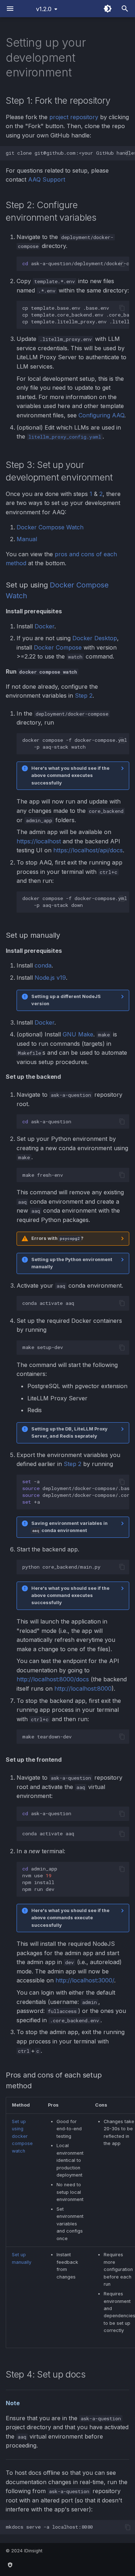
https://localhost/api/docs (88, 850)
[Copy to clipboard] (128, 153)
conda (43, 965)
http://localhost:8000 (83, 1689)
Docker (44, 626)
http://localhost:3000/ (85, 1980)
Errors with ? (57, 1238)
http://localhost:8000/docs (53, 1679)
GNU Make (78, 1034)
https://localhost (39, 841)
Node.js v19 (50, 978)
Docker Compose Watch (50, 527)
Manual (27, 539)
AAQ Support (47, 179)
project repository (74, 117)
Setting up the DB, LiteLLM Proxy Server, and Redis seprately (69, 1432)
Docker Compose (58, 647)
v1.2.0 (44, 9)
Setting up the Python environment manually (72, 1263)
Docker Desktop (95, 638)
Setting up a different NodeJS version (66, 1000)
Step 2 (84, 695)
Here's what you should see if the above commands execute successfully (70, 1918)
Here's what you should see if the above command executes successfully (70, 776)
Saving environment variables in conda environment (69, 1527)
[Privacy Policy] (10, 2565)
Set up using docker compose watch (22, 2136)
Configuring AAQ (101, 415)
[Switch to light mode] (108, 9)
